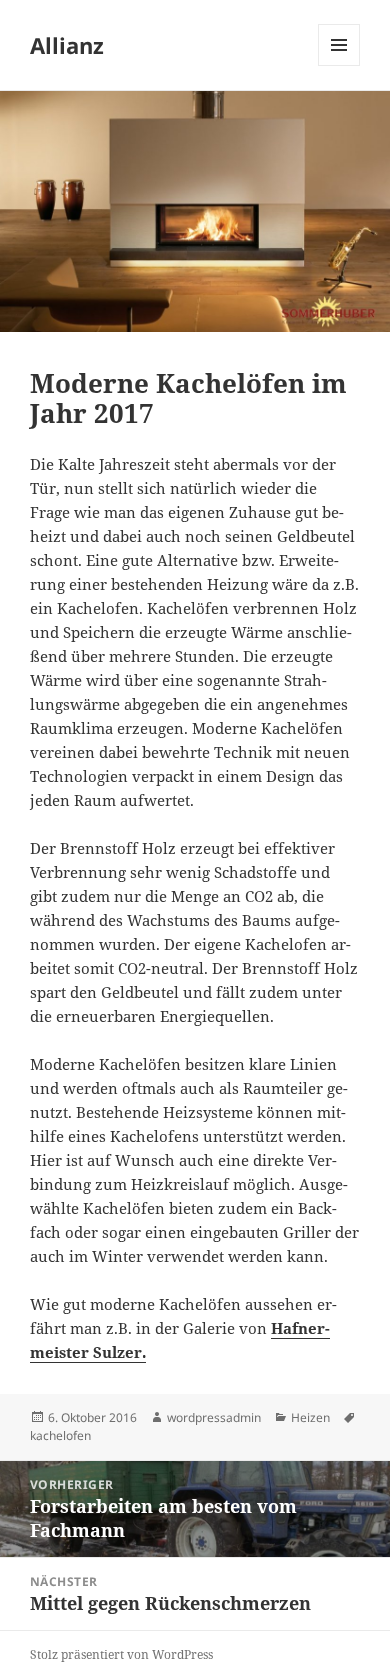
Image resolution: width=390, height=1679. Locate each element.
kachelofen (60, 1435)
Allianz (67, 45)
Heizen (310, 1417)
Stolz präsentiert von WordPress (121, 1654)
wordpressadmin (214, 1417)
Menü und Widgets (339, 65)
